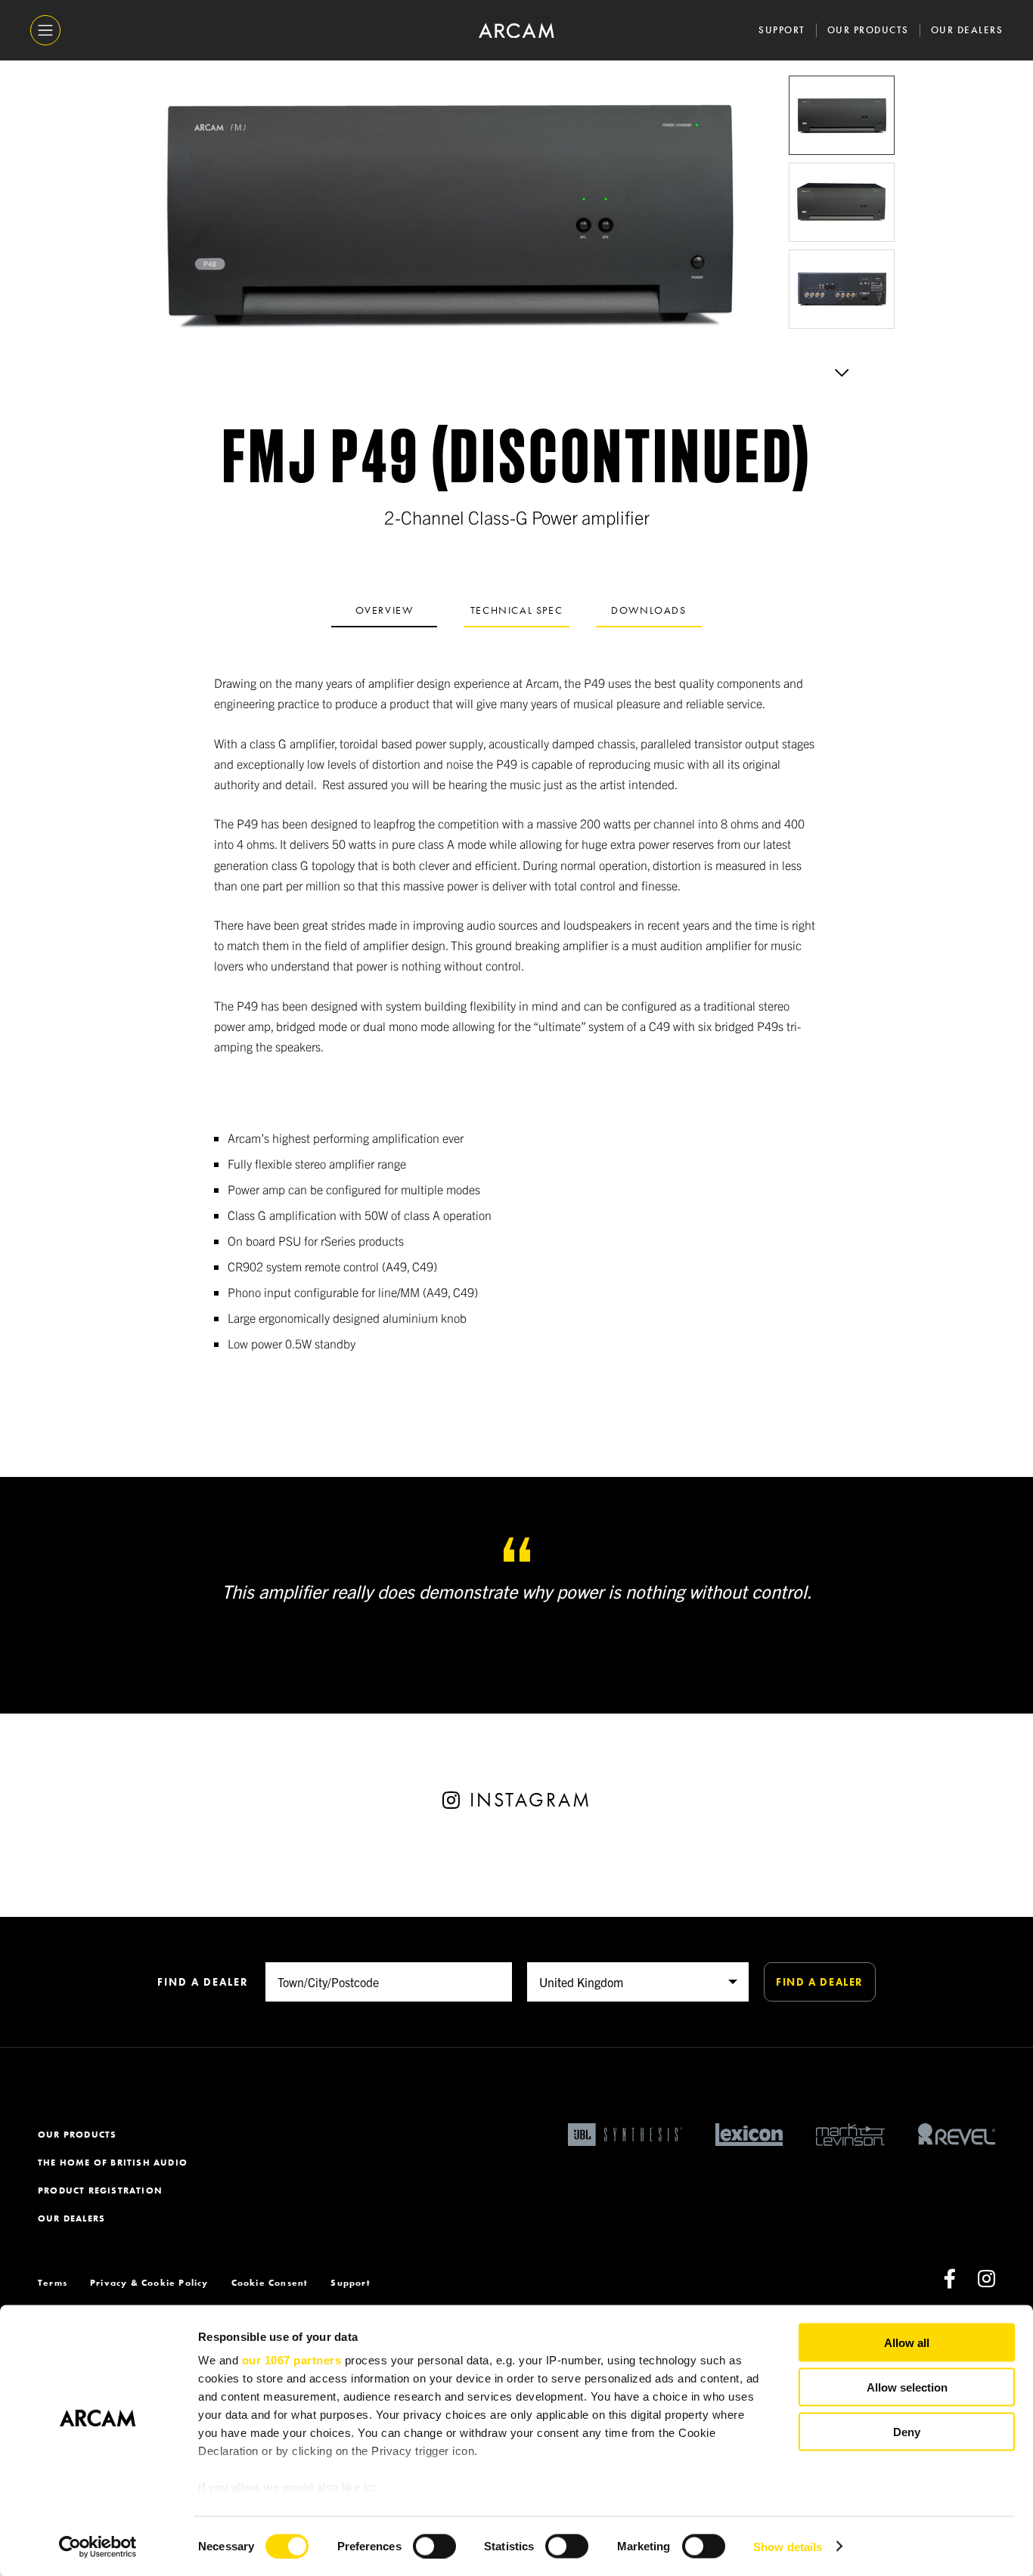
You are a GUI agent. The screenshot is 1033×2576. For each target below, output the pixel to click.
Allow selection (907, 2387)
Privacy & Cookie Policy (149, 2283)
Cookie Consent (270, 2283)
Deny (907, 2431)
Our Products (868, 30)
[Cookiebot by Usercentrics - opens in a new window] (98, 2547)
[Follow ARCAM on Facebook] (950, 2283)
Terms (53, 2283)
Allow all (907, 2343)
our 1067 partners (292, 2360)
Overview (385, 610)
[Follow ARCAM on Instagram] (986, 2283)
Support (782, 30)
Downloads (648, 610)
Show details (788, 2546)
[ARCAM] (516, 31)
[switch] (434, 2546)
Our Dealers (967, 30)
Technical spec (516, 610)
